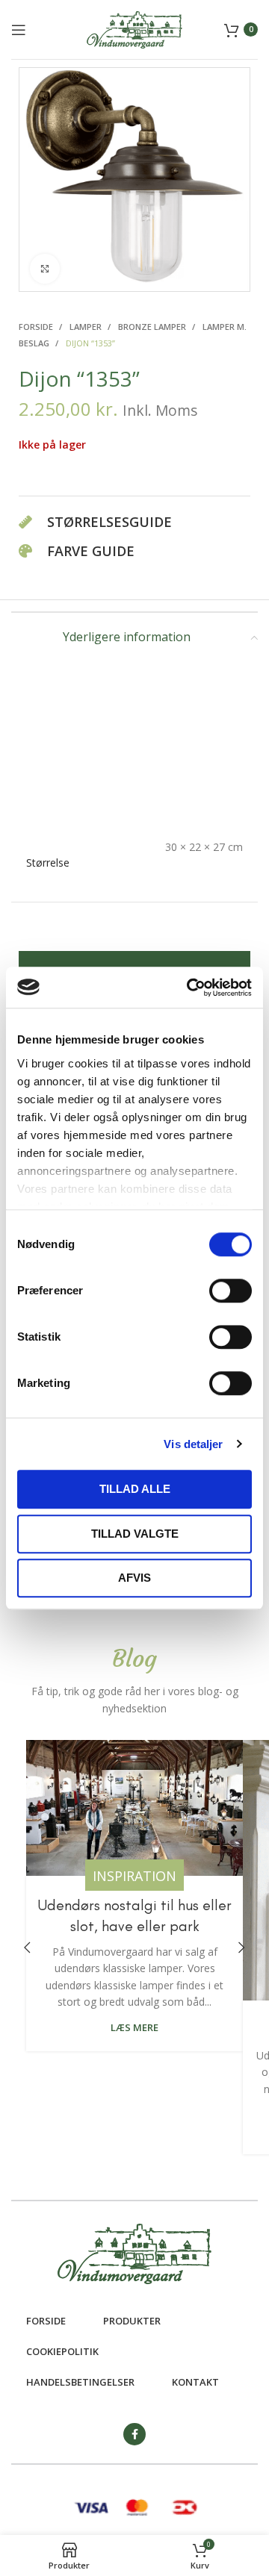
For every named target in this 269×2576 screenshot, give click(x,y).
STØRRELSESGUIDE (109, 522)
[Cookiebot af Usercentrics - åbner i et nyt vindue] (190, 988)
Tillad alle (135, 1489)
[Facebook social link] (134, 2434)
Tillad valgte (135, 1534)
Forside (37, 327)
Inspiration (134, 1876)
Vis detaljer (193, 1444)
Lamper (87, 327)
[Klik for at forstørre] (45, 269)
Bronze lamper (153, 327)
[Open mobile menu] (19, 30)
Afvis (134, 1578)
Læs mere (134, 2028)
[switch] (231, 1291)
